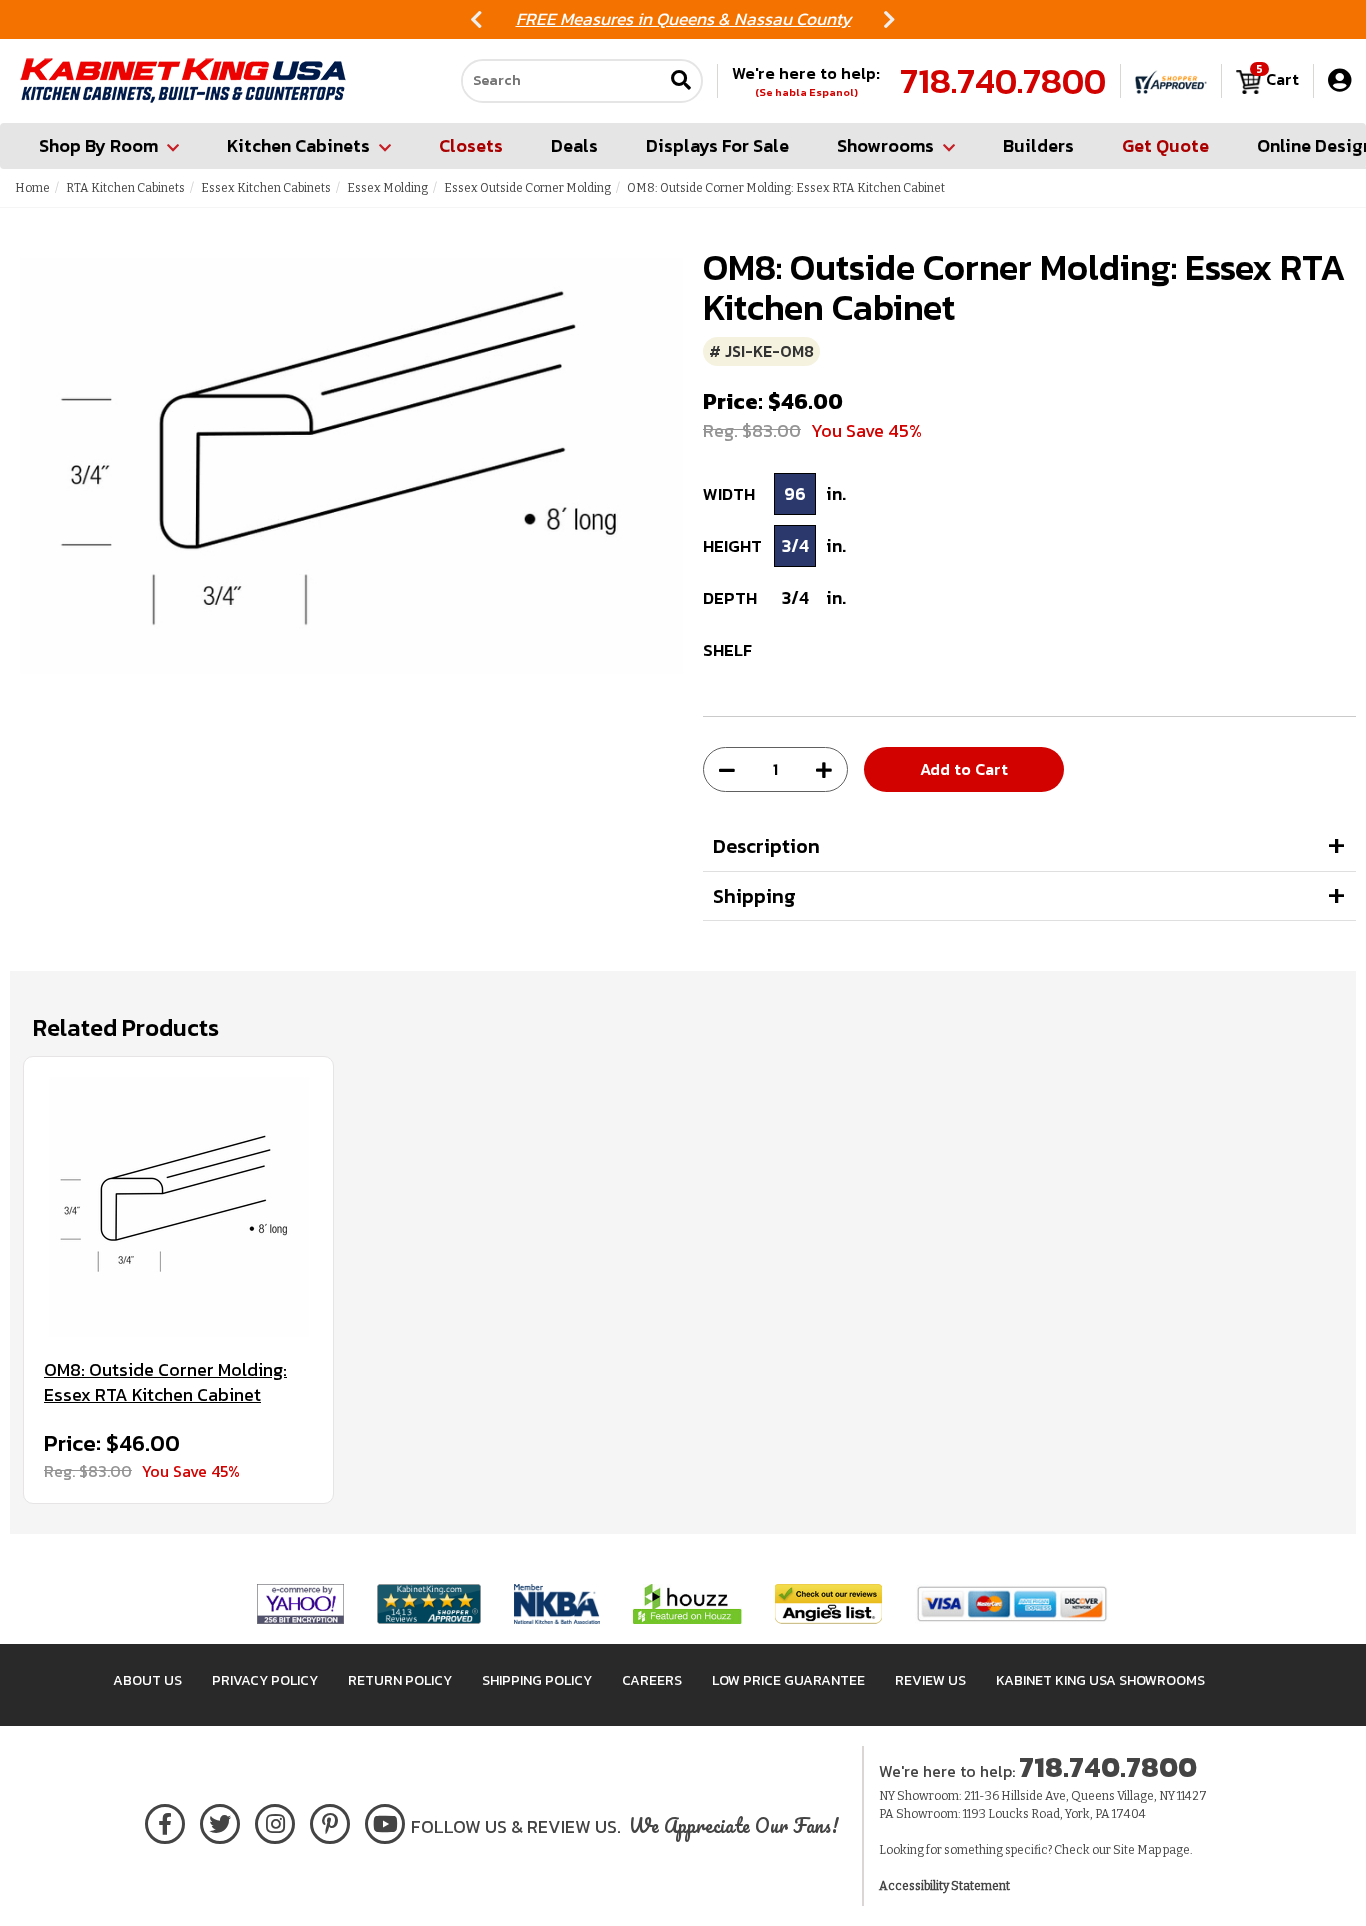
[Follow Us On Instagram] (275, 1820)
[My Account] (1339, 80)
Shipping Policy (537, 1680)
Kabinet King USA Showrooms (1100, 1680)
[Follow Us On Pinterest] (330, 1820)
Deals (574, 145)
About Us (147, 1680)
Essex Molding (387, 188)
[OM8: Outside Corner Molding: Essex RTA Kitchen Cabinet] (178, 1207)
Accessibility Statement (944, 1886)
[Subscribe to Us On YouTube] (385, 1820)
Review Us (930, 1680)
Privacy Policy (265, 1680)
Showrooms (885, 145)
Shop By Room (98, 145)
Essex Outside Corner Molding (527, 188)
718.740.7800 (1003, 81)
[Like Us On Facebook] (165, 1820)
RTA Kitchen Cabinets (125, 188)
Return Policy (400, 1680)
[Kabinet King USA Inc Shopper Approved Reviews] (1171, 81)
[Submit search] (681, 81)
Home (32, 188)
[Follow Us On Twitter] (220, 1820)
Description (766, 846)
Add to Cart (964, 769)
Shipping (754, 896)
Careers (652, 1680)
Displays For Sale (717, 145)
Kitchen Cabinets (298, 145)
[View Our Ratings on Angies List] (829, 1602)
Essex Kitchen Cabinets (266, 188)
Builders (1038, 145)
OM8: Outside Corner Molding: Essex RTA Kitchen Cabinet (165, 1382)
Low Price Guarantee (788, 1680)
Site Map (1137, 1850)
